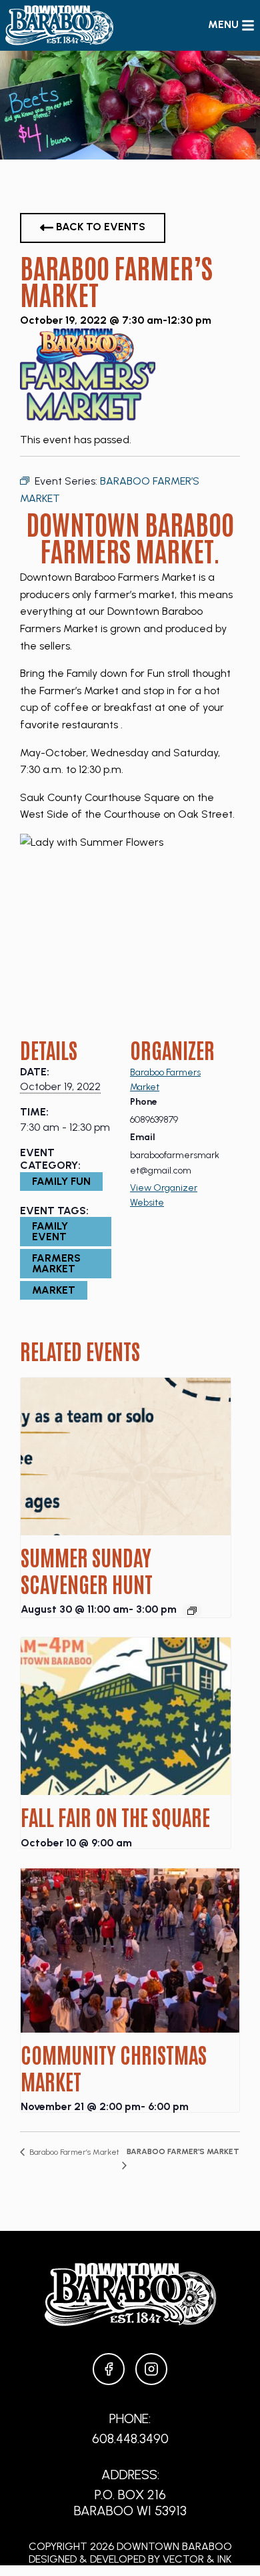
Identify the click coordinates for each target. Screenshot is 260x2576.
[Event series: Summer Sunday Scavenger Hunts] (192, 1611)
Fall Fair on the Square (115, 1816)
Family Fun (61, 1181)
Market (54, 1290)
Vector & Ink (197, 2559)
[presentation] (126, 1457)
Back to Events (99, 227)
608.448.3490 (130, 2438)
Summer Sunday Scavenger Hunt (87, 1570)
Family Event (50, 1231)
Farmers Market (56, 1263)
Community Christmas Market (114, 2067)
